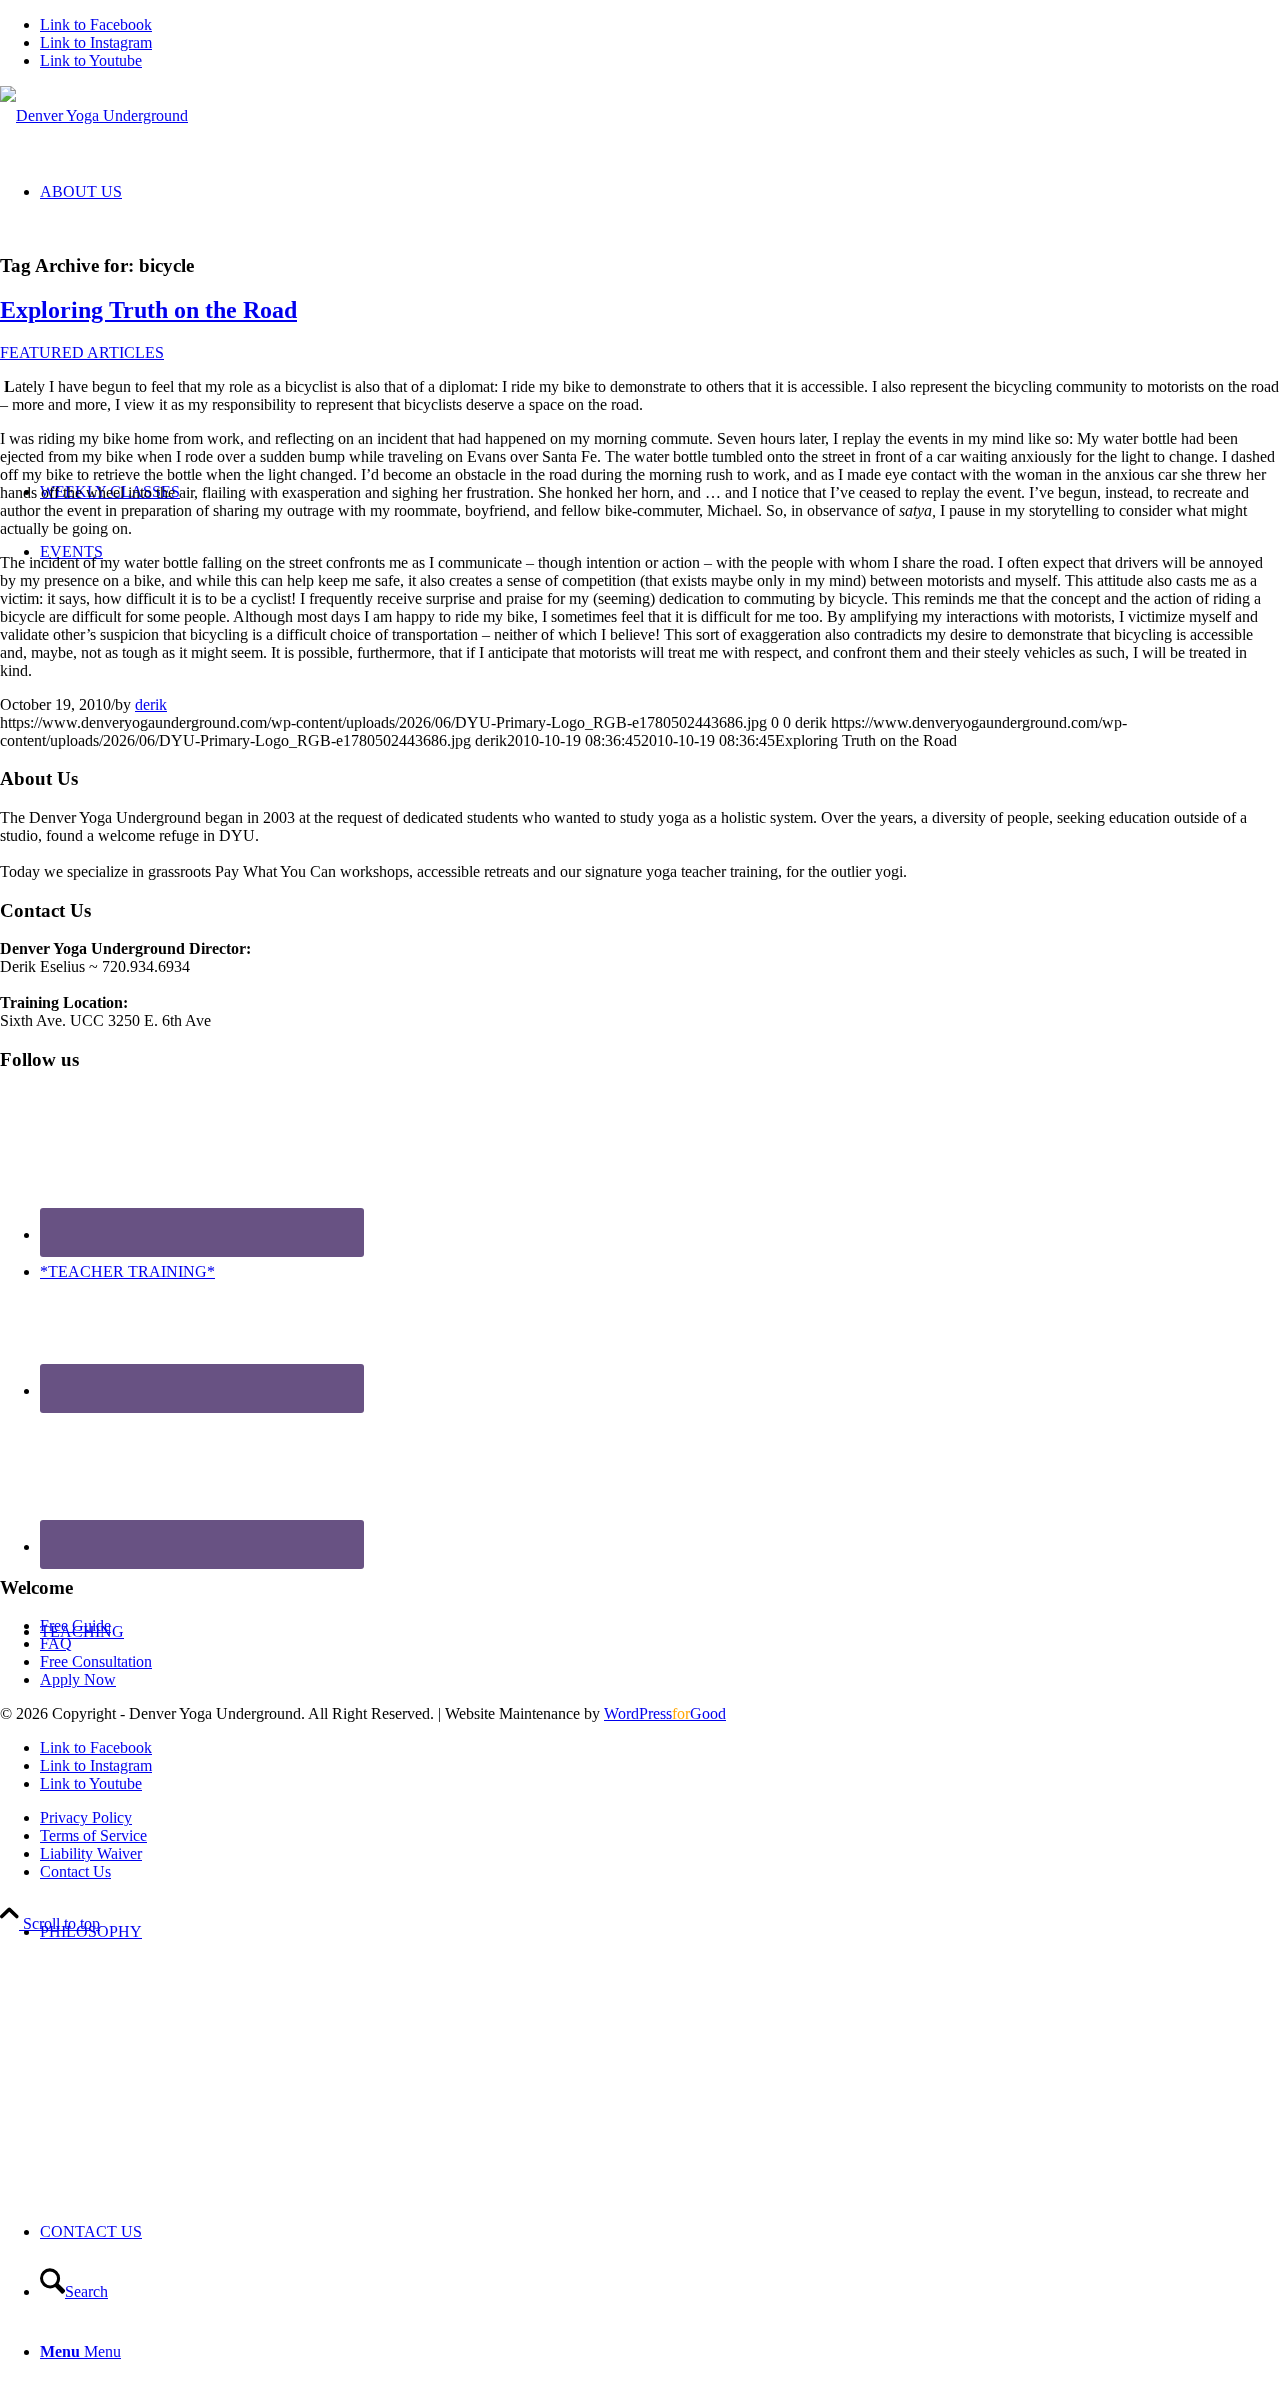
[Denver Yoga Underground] (94, 115)
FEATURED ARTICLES (82, 352)
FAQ (56, 1643)
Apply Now (78, 1679)
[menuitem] (660, 2052)
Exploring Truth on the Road (148, 310)
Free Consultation (96, 1661)
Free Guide (75, 1625)
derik (151, 704)
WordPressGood (665, 1713)
